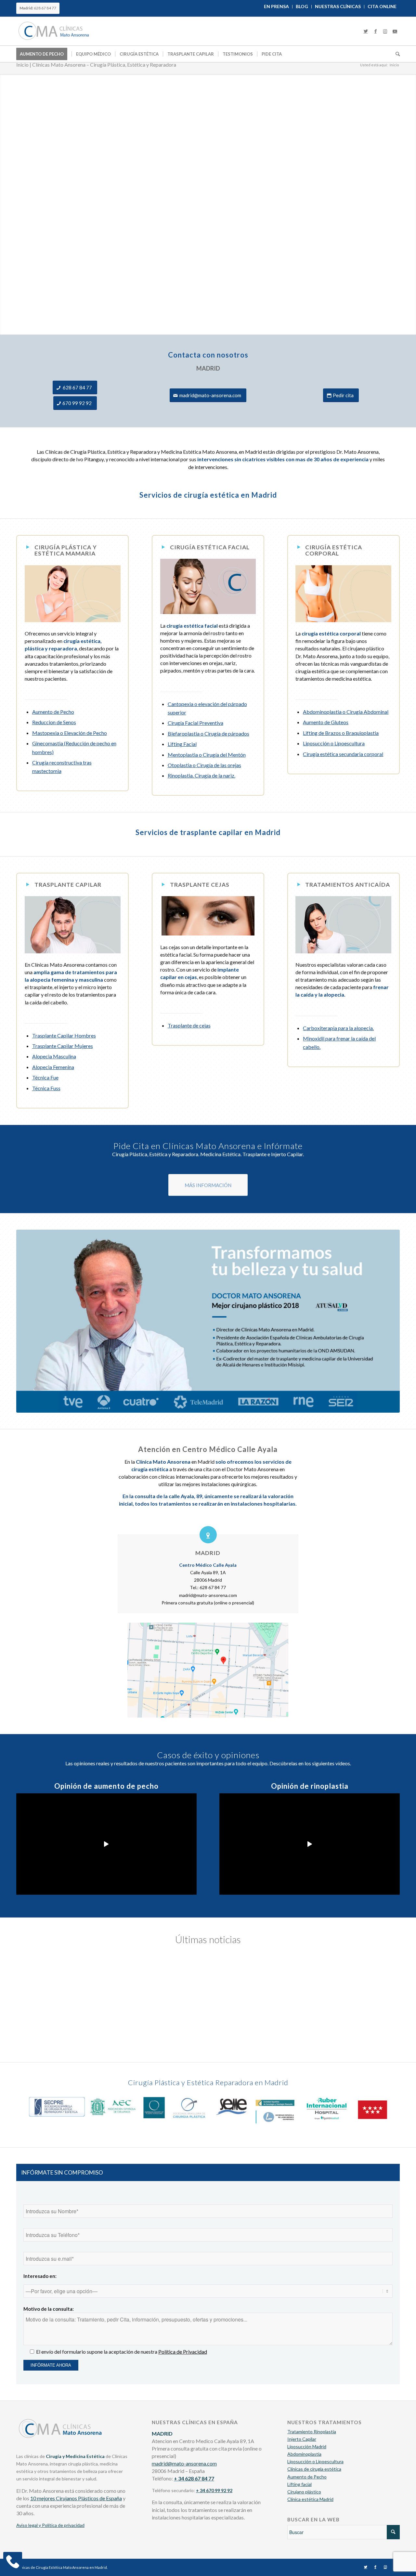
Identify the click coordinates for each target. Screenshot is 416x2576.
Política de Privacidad (183, 2352)
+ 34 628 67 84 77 (194, 2478)
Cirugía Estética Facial (210, 547)
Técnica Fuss (46, 1088)
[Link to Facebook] (375, 31)
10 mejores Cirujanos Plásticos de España (76, 2498)
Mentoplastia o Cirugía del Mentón (207, 755)
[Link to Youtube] (395, 31)
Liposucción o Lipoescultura (334, 743)
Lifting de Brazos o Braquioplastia (341, 733)
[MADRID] (208, 1535)
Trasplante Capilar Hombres (64, 1035)
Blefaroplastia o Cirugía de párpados (208, 733)
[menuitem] (277, 7)
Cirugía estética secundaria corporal (343, 754)
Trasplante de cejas (189, 1025)
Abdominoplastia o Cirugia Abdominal (346, 712)
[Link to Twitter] (366, 31)
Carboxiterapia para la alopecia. (338, 1028)
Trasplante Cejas (200, 885)
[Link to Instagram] (385, 31)
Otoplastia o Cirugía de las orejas (204, 765)
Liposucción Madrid (307, 2446)
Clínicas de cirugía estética (314, 2469)
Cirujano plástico (304, 2492)
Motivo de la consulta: (49, 2309)
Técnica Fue (45, 1077)
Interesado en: (40, 2276)
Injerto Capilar (302, 2439)
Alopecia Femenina (53, 1067)
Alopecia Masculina (54, 1056)
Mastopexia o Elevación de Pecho (70, 733)
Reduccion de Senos (54, 722)
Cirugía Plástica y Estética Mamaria (66, 550)
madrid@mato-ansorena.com (184, 2463)
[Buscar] (396, 54)
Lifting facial (299, 2484)
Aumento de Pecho (53, 712)
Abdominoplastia (304, 2454)
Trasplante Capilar (68, 885)
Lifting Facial (182, 744)
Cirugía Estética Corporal (334, 550)
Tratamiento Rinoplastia (312, 2432)
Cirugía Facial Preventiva (195, 723)
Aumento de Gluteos (326, 722)
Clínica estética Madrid (310, 2499)
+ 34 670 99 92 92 (214, 2490)
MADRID (208, 1553)
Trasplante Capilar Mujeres (63, 1046)
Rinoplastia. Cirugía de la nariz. (201, 775)
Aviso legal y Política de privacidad (50, 2525)
